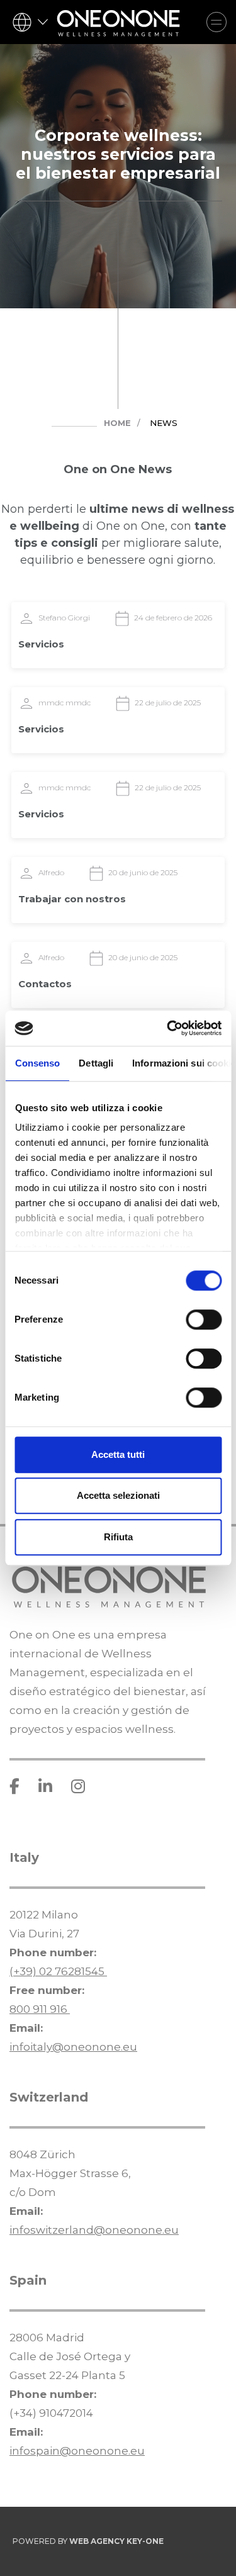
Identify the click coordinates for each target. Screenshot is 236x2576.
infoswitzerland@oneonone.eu (94, 2230)
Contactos (45, 984)
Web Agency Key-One (116, 2541)
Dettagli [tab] (96, 1063)
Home (117, 423)
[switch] (204, 1319)
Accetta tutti (118, 1454)
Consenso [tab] (37, 1063)
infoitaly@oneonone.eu (73, 2047)
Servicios (41, 644)
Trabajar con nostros (72, 899)
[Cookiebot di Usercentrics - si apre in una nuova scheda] (168, 1028)
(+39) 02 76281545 (58, 1971)
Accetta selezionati (118, 1495)
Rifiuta (118, 1537)
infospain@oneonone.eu (77, 2451)
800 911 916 (40, 2009)
